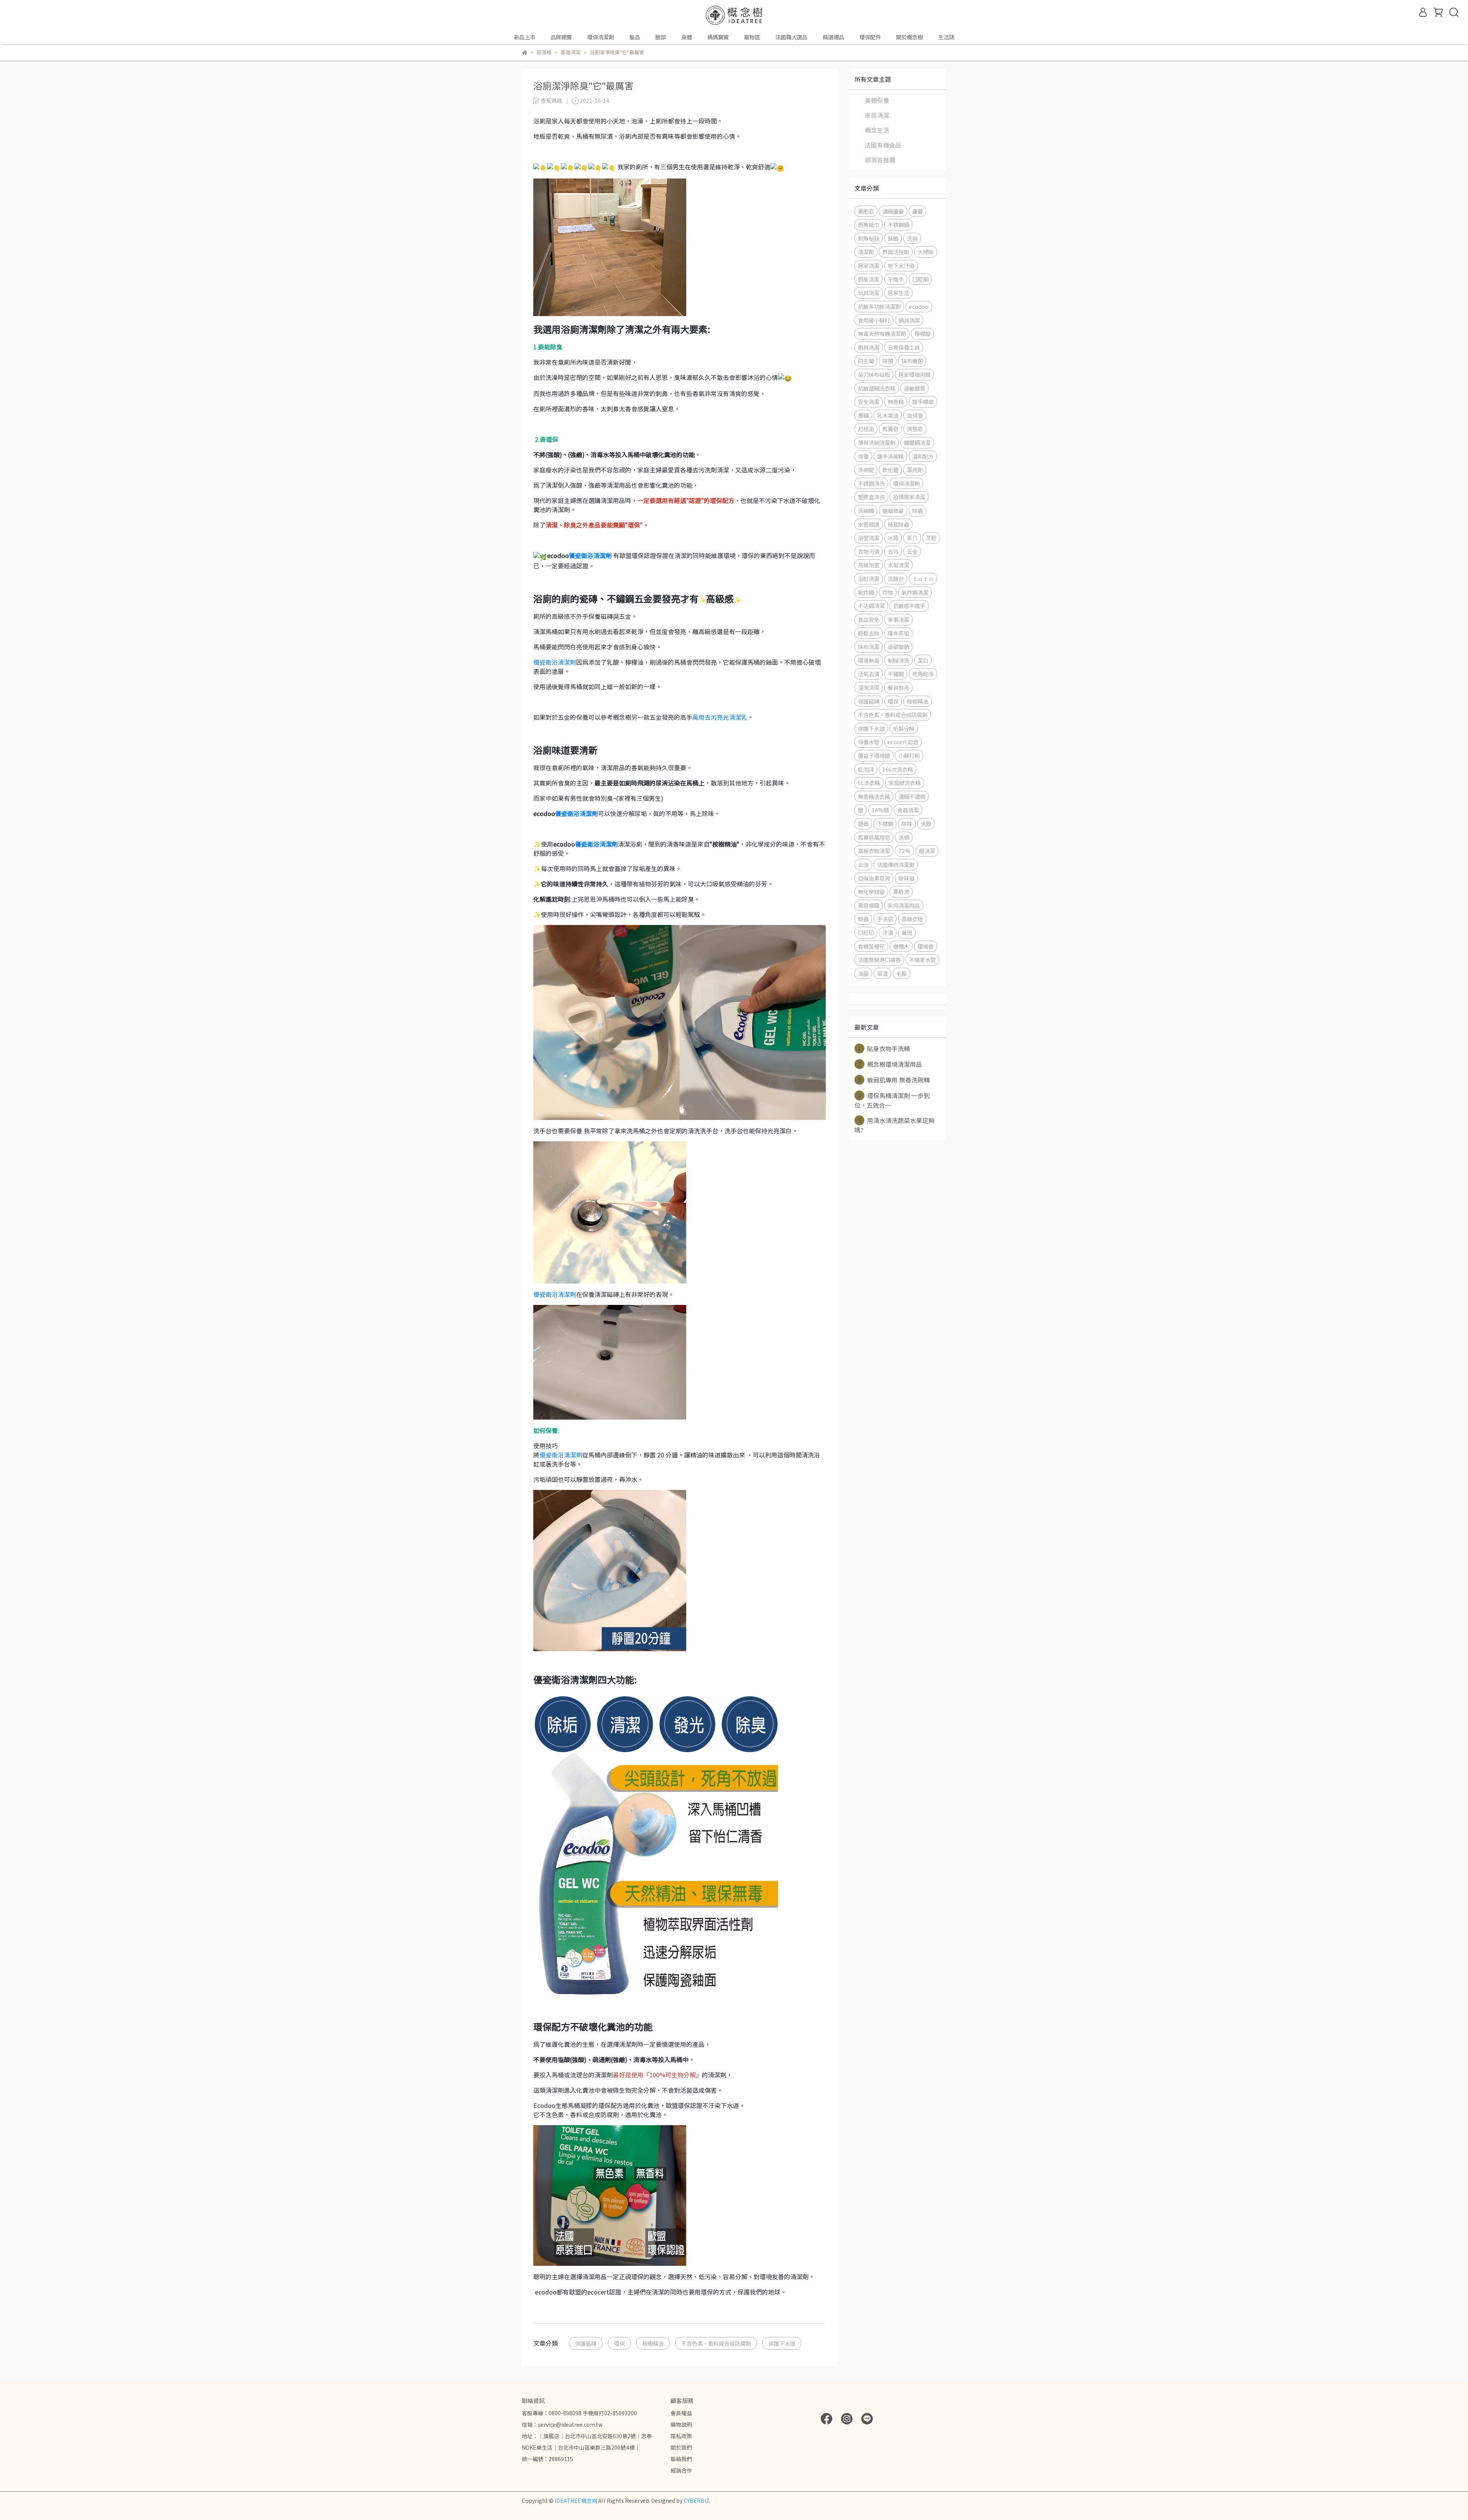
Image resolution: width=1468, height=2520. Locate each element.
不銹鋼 (885, 824)
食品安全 (869, 619)
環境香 (926, 946)
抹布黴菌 (912, 361)
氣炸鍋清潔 (915, 592)
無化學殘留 (871, 892)
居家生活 (898, 293)
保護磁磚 (586, 2343)
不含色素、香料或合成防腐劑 (716, 2343)
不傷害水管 (922, 960)
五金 (912, 551)
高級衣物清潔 (874, 851)
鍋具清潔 (909, 320)
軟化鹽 (890, 470)
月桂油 (866, 429)
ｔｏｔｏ (923, 578)
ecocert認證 (903, 742)
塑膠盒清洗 (871, 497)
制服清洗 (898, 660)
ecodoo (919, 306)
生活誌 (946, 37)
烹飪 (931, 538)
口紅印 (866, 932)
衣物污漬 (869, 551)
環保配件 (870, 37)
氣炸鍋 (866, 592)
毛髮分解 (904, 728)
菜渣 (882, 973)
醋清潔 (927, 851)
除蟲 (917, 510)
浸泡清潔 (869, 687)
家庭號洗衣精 (905, 783)
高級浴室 (869, 565)
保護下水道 (782, 2343)
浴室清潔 (869, 538)
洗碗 (912, 238)
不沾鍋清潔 (871, 606)
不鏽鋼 (896, 674)
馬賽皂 (890, 429)
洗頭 (904, 837)
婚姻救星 (893, 510)
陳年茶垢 (898, 633)
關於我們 (681, 2447)
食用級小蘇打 (874, 320)
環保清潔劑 (906, 483)
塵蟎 (863, 415)
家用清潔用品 (904, 905)
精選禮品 (833, 37)
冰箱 (893, 538)
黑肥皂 (866, 211)
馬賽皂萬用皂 (874, 837)
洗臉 (926, 824)
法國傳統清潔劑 (896, 864)
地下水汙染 (901, 265)
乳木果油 (888, 415)
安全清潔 (869, 402)
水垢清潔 (898, 565)
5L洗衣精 (869, 783)
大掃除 (926, 252)
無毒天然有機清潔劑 (882, 333)
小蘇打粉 (909, 755)
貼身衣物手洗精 (884, 1048)
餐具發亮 (898, 687)
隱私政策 (681, 2436)
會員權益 (681, 2413)
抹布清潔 (869, 647)
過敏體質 (914, 388)
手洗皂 (885, 919)
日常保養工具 (904, 347)
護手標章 (923, 402)
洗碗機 (866, 510)
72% (905, 851)
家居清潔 (877, 115)
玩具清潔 (869, 293)
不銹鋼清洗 (871, 483)
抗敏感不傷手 (909, 606)
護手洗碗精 (890, 456)
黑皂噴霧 (869, 905)
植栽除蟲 (898, 524)
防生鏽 (866, 361)
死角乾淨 (923, 674)
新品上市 (525, 37)
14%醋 (880, 810)
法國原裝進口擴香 (879, 960)
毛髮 (901, 973)
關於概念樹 (909, 37)
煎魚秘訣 (869, 238)
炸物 (888, 592)
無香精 (896, 402)
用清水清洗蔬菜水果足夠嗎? (894, 1125)
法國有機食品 (883, 145)
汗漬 (888, 932)
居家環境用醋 (914, 374)
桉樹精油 (653, 2343)
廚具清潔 (869, 347)
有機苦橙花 (871, 946)
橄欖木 (901, 946)
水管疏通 (869, 524)
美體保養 (877, 100)
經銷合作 (681, 2470)
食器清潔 (908, 810)
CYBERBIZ (697, 2501)
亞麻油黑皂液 (874, 878)
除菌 (888, 361)
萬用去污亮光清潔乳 (720, 717)
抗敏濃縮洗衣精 (877, 388)
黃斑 (907, 932)
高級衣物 (912, 919)
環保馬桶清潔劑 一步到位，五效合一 (892, 1100)
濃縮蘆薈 (893, 211)
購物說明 (681, 2424)
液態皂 (915, 429)
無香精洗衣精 (874, 796)
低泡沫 (866, 769)
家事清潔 (898, 619)
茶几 (912, 538)
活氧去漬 (869, 674)
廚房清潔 (869, 279)
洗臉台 (896, 578)
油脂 (863, 973)
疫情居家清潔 (909, 497)
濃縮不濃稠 (912, 796)
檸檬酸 (922, 333)
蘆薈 (917, 211)
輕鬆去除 (869, 633)
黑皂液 (901, 892)
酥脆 (893, 238)
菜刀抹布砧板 (874, 374)
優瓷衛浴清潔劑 (590, 555)
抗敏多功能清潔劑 (879, 306)
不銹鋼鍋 (898, 225)
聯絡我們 (681, 2459)
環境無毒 (869, 660)
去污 (893, 551)
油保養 (915, 415)
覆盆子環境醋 (874, 755)
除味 (907, 824)
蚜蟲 (863, 919)
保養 (863, 456)
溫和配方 (923, 456)
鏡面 (863, 824)
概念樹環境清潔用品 (890, 1064)
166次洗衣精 (898, 769)
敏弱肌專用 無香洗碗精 (894, 1080)
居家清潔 (869, 265)
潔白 (923, 660)
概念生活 (877, 130)
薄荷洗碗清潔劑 (877, 442)
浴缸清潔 (869, 578)
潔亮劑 (915, 470)
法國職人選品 (791, 37)
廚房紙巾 (869, 225)
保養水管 (869, 742)
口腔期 (920, 279)
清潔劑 (866, 252)
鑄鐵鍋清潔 (917, 442)
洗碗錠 (866, 470)
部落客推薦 (880, 160)
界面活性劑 (896, 252)
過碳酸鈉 (898, 647)
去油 (863, 864)
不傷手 (896, 279)
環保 (619, 2343)
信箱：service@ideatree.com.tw (562, 2424)
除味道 (906, 878)
